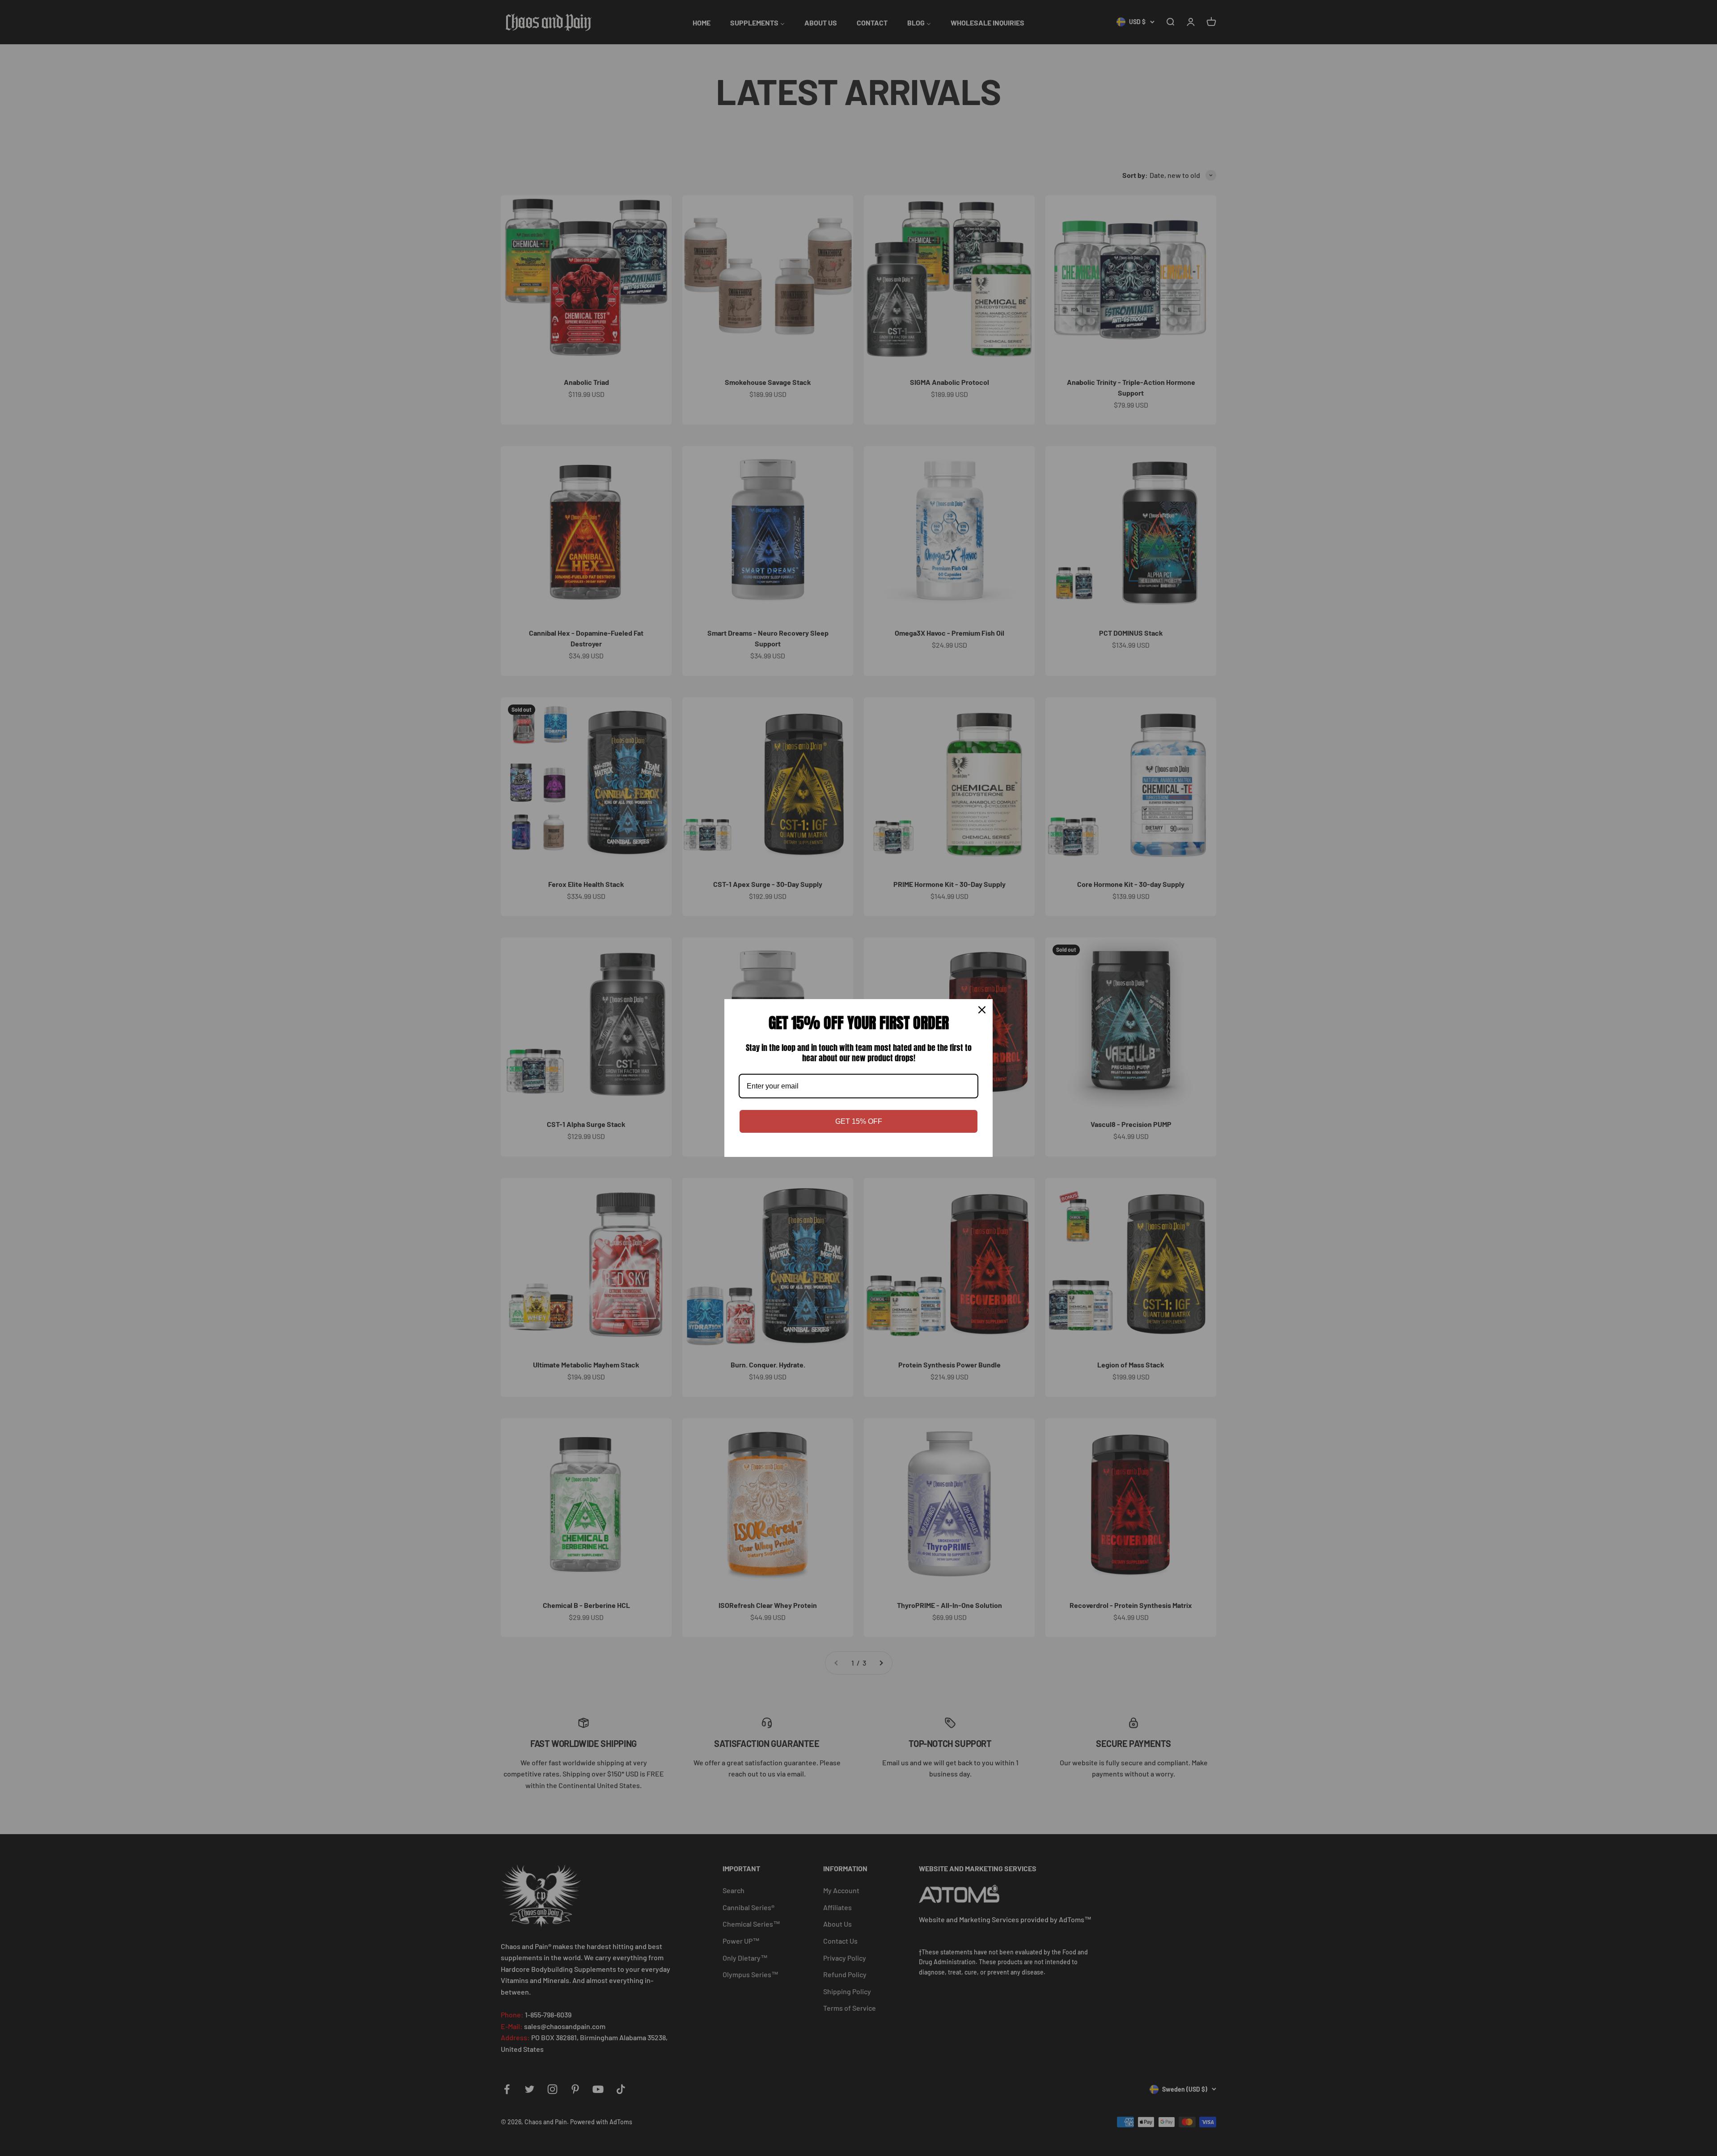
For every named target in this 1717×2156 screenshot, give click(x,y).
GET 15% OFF (859, 1121)
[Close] (982, 1010)
